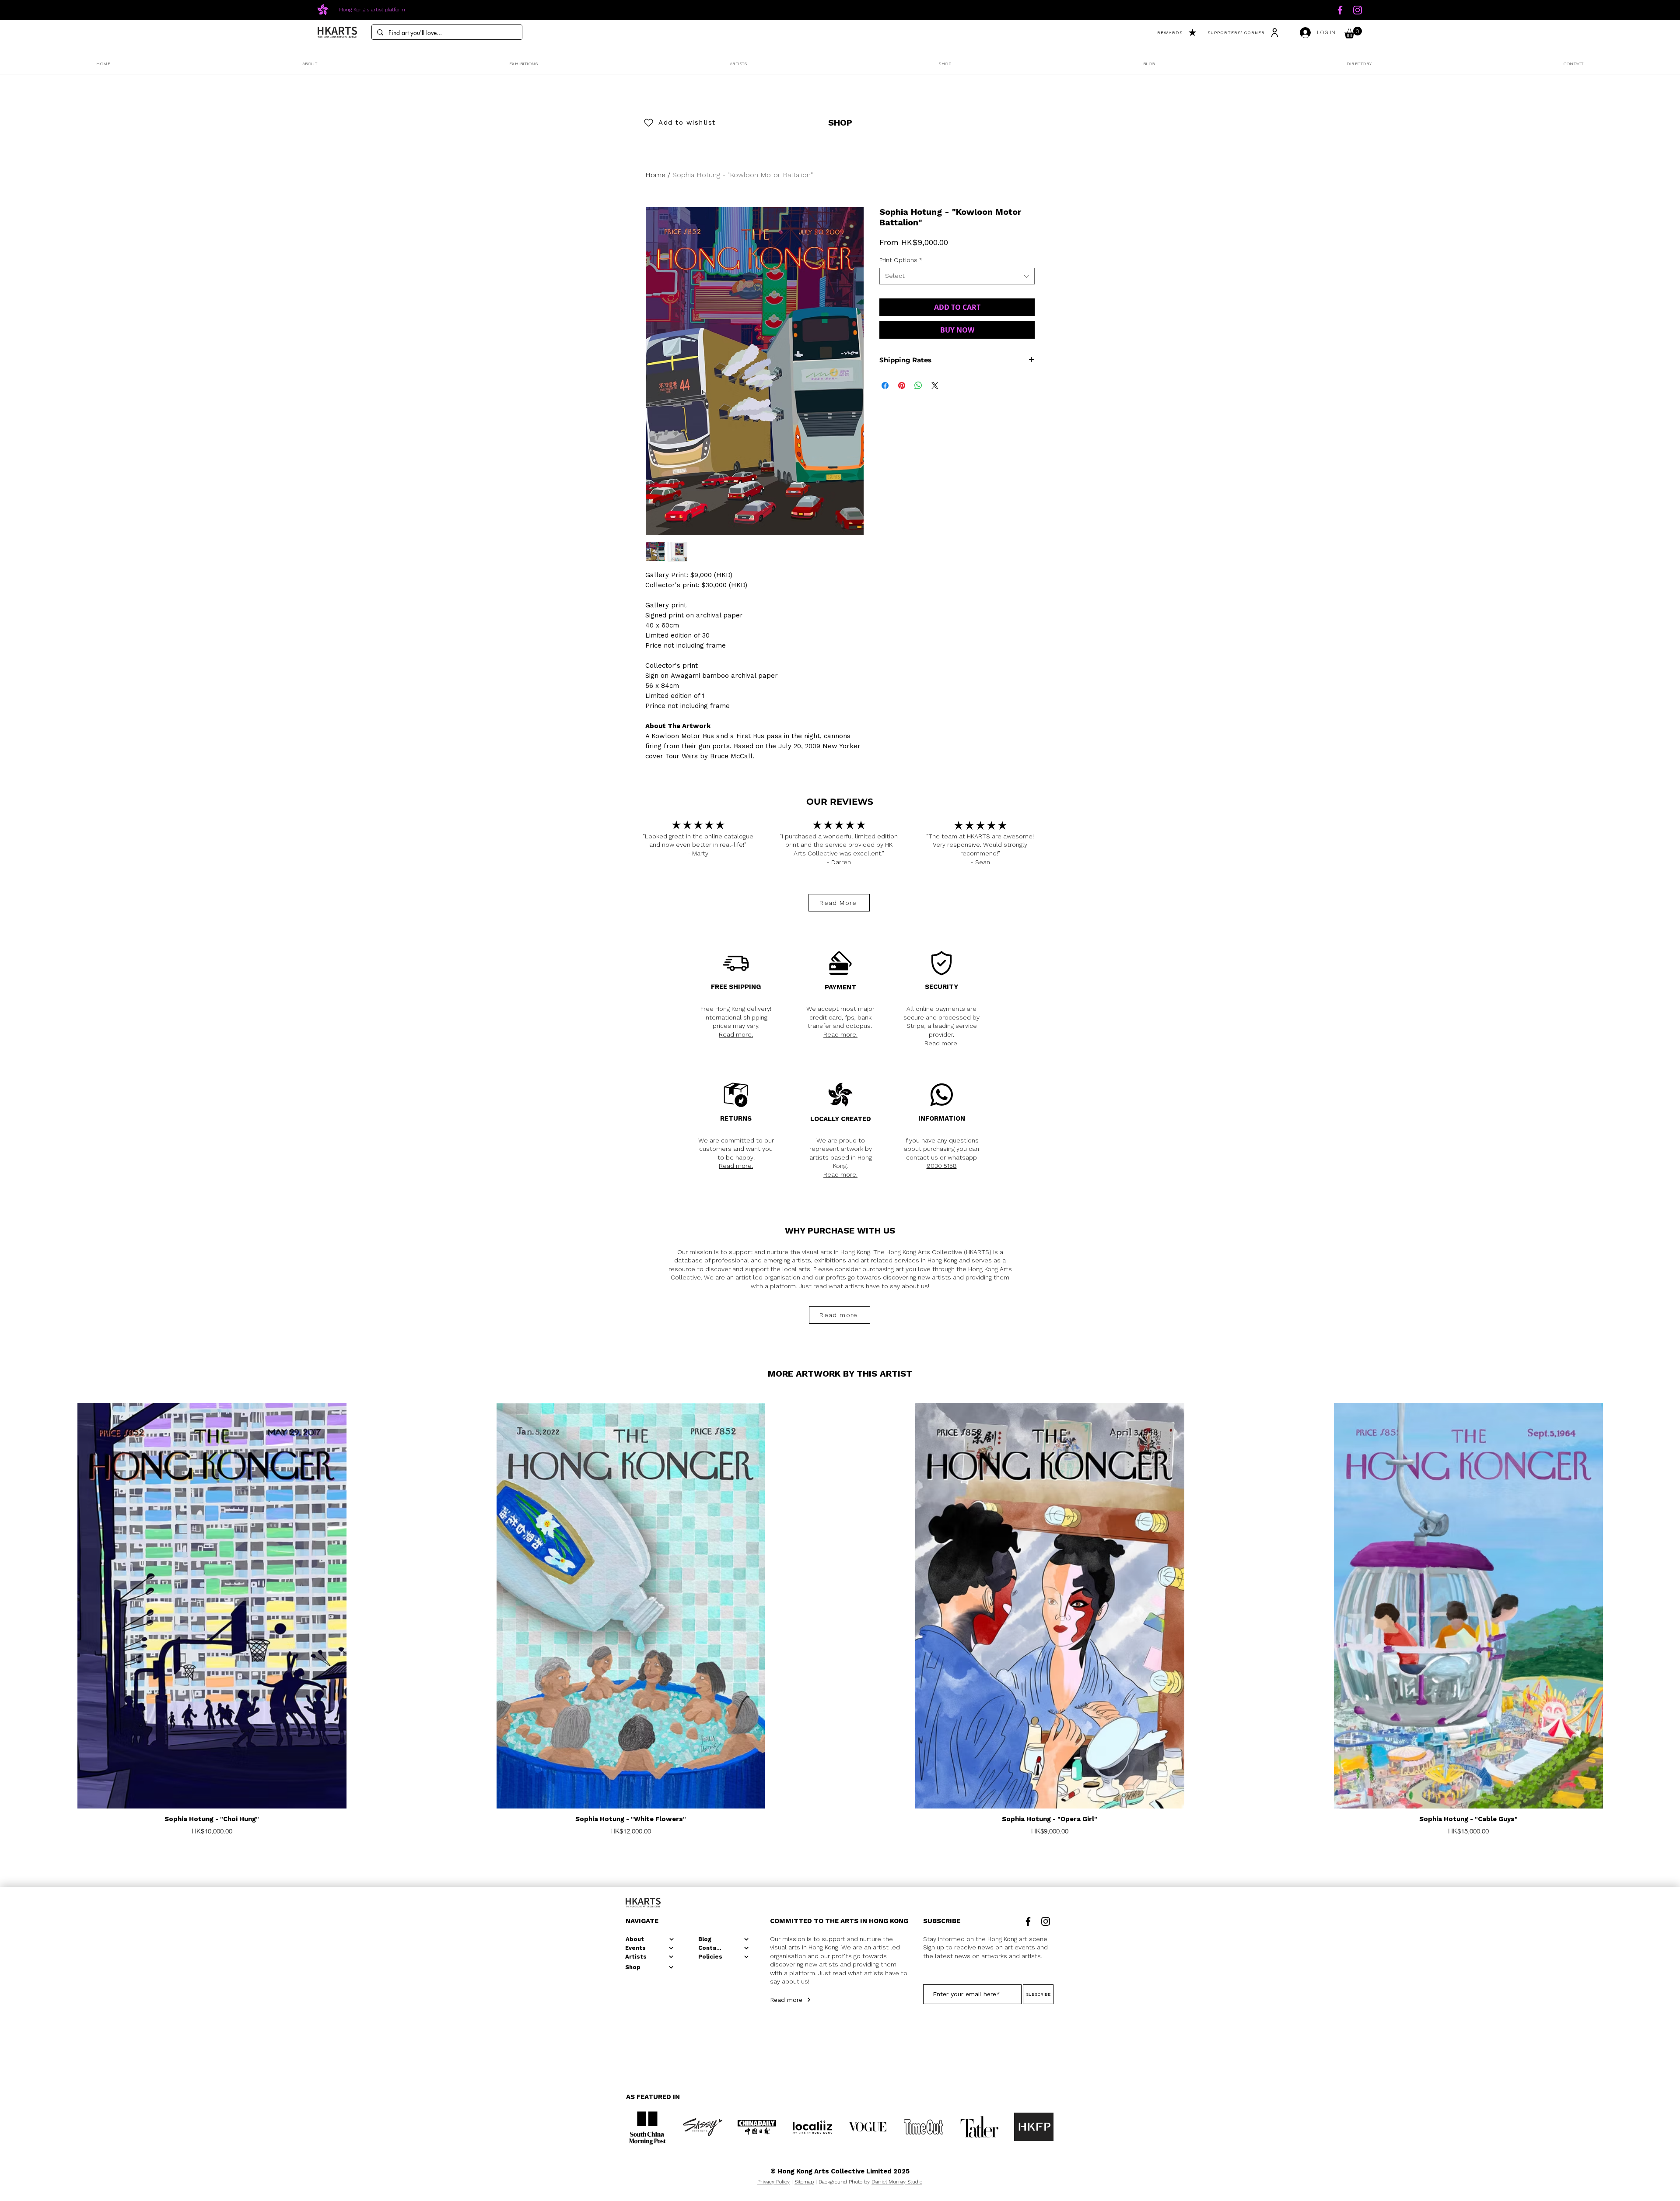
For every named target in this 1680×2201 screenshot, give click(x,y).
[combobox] (957, 276)
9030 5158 (942, 1166)
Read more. (736, 1034)
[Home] (1340, 10)
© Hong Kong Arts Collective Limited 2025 (840, 2171)
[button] (1353, 33)
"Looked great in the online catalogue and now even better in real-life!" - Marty (698, 845)
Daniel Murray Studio (897, 2182)
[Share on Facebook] (885, 386)
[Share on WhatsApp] (918, 386)
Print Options (901, 260)
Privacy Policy (773, 2182)
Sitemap (804, 2182)
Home (655, 175)
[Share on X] (935, 386)
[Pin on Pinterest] (902, 386)
